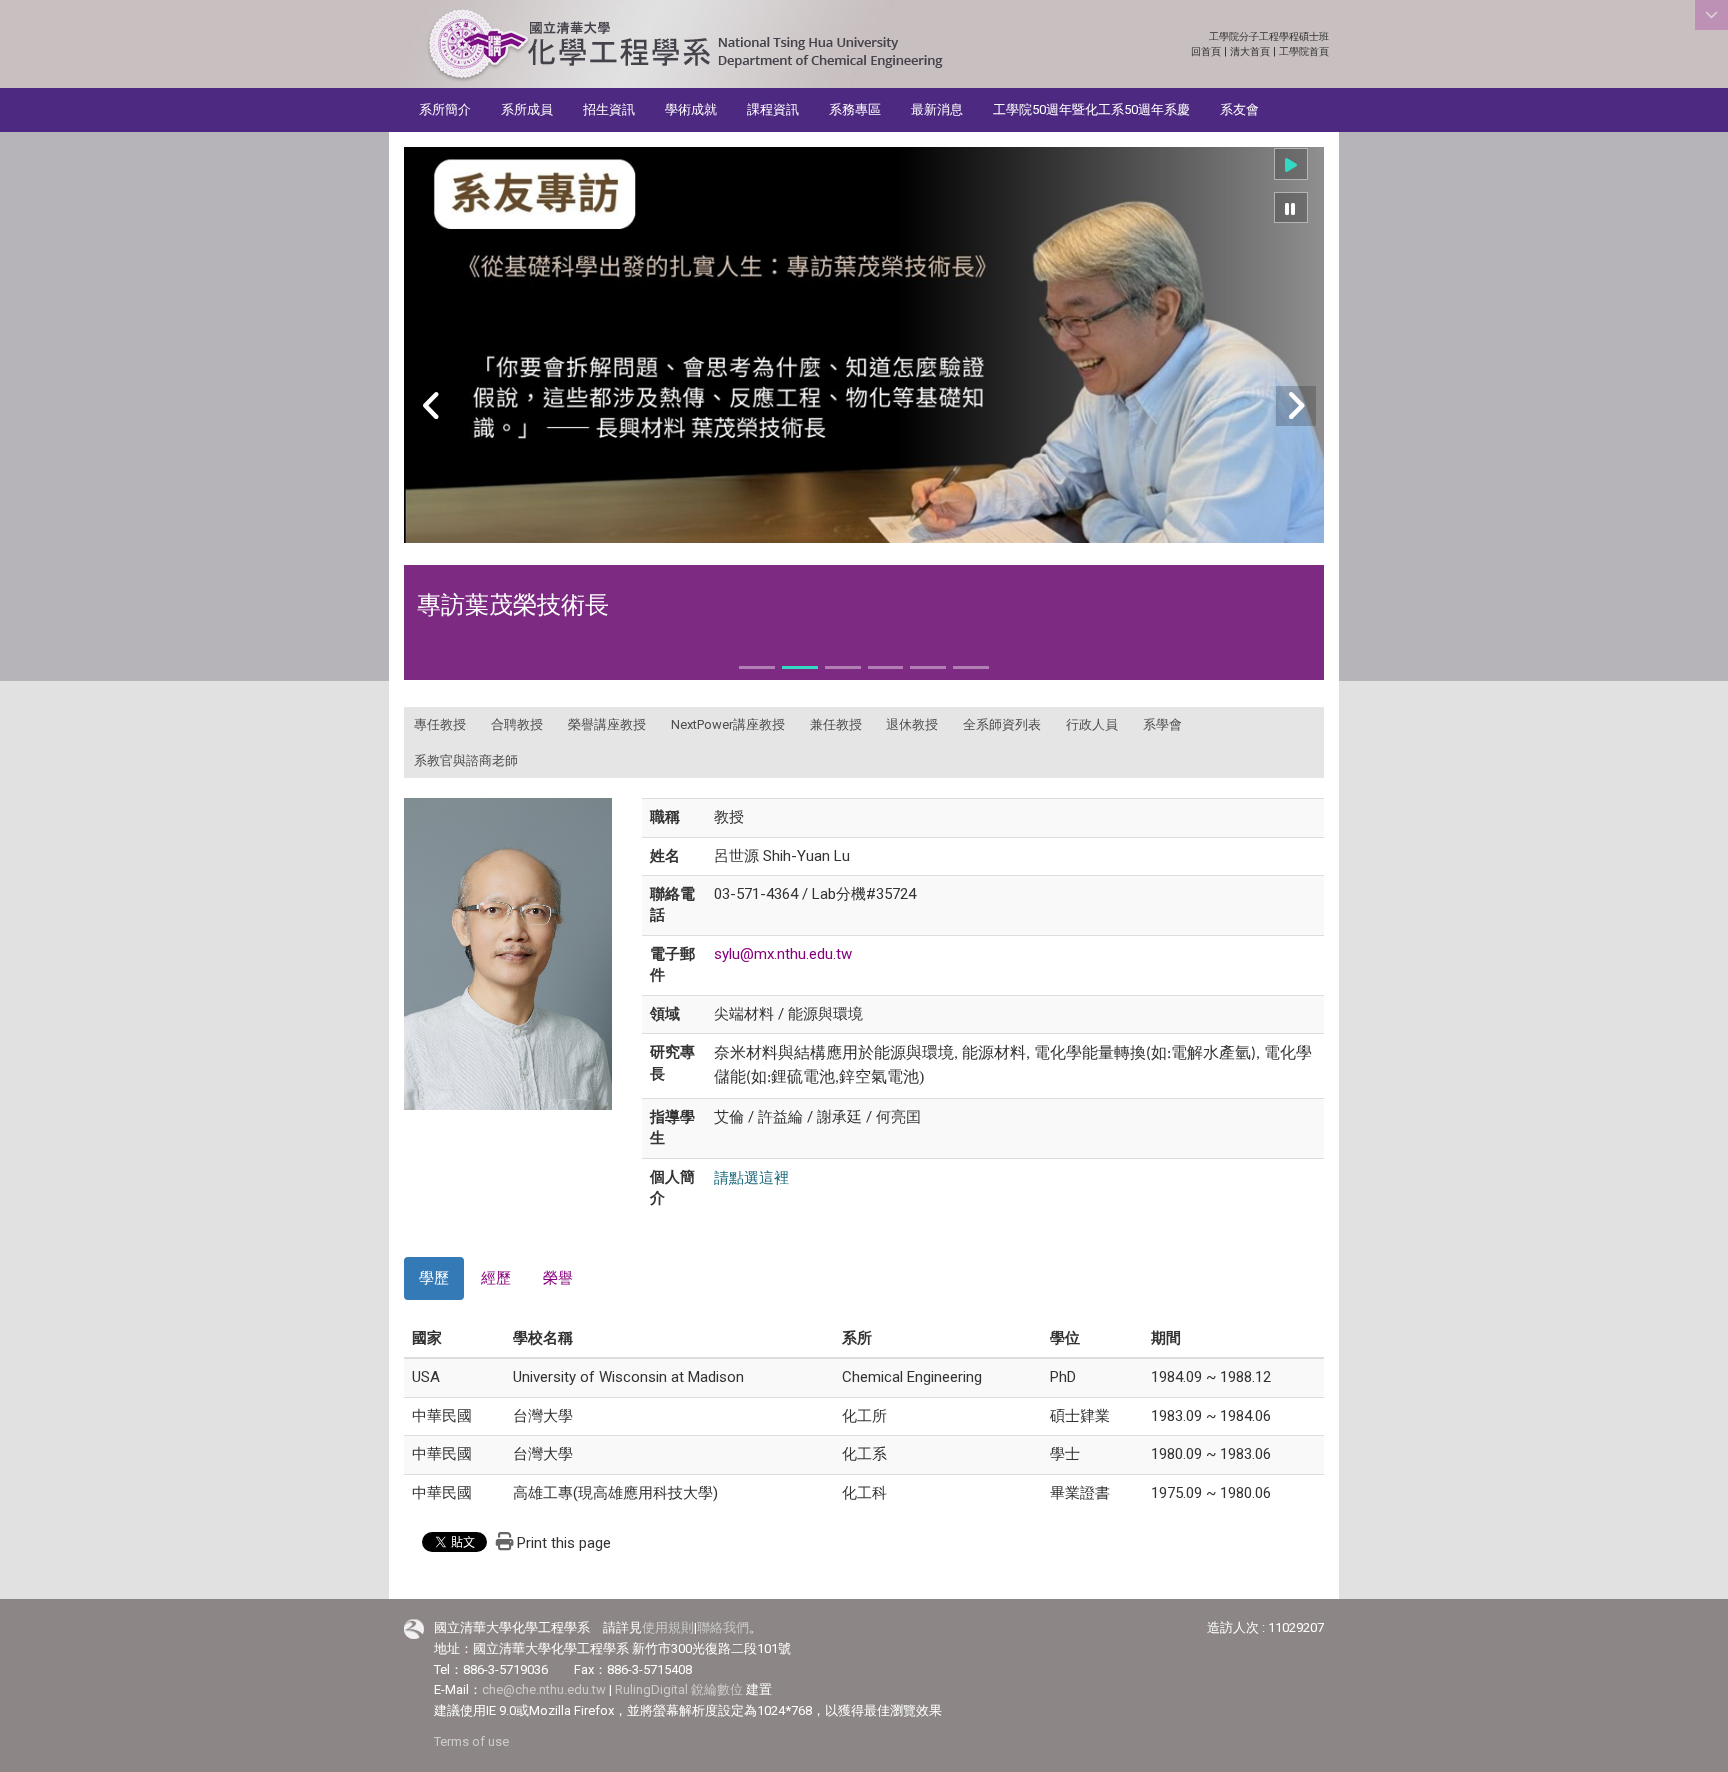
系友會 (1239, 109)
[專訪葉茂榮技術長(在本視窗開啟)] (864, 345)
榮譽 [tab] (558, 1278)
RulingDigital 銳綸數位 (679, 1689)
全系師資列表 (1002, 724)
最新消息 (937, 109)
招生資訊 (609, 109)
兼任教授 (836, 724)
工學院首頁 (1304, 51)
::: (1318, 36)
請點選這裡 (751, 1177)
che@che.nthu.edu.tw (544, 1689)
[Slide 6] (971, 667)
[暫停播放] (1291, 208)
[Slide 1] (757, 667)
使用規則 (668, 1627)
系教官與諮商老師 (466, 760)
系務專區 (855, 109)
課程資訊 (773, 109)
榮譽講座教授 (607, 724)
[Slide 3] (843, 667)
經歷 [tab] (496, 1278)
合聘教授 (517, 724)
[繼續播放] (1291, 164)
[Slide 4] (886, 667)
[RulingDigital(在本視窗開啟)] (414, 1628)
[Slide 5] (928, 667)
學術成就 (691, 109)
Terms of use (471, 1741)
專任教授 (440, 724)
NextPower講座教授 (728, 724)
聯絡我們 (723, 1627)
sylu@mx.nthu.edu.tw (783, 954)
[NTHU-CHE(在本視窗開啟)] (684, 45)
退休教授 (912, 724)
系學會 (1162, 724)
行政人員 (1092, 724)
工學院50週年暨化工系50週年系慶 (1091, 109)
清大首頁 (1250, 51)
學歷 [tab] (434, 1278)
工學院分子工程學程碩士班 (1269, 36)
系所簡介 (445, 109)
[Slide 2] (800, 667)
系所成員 (527, 109)
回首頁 (1206, 51)
